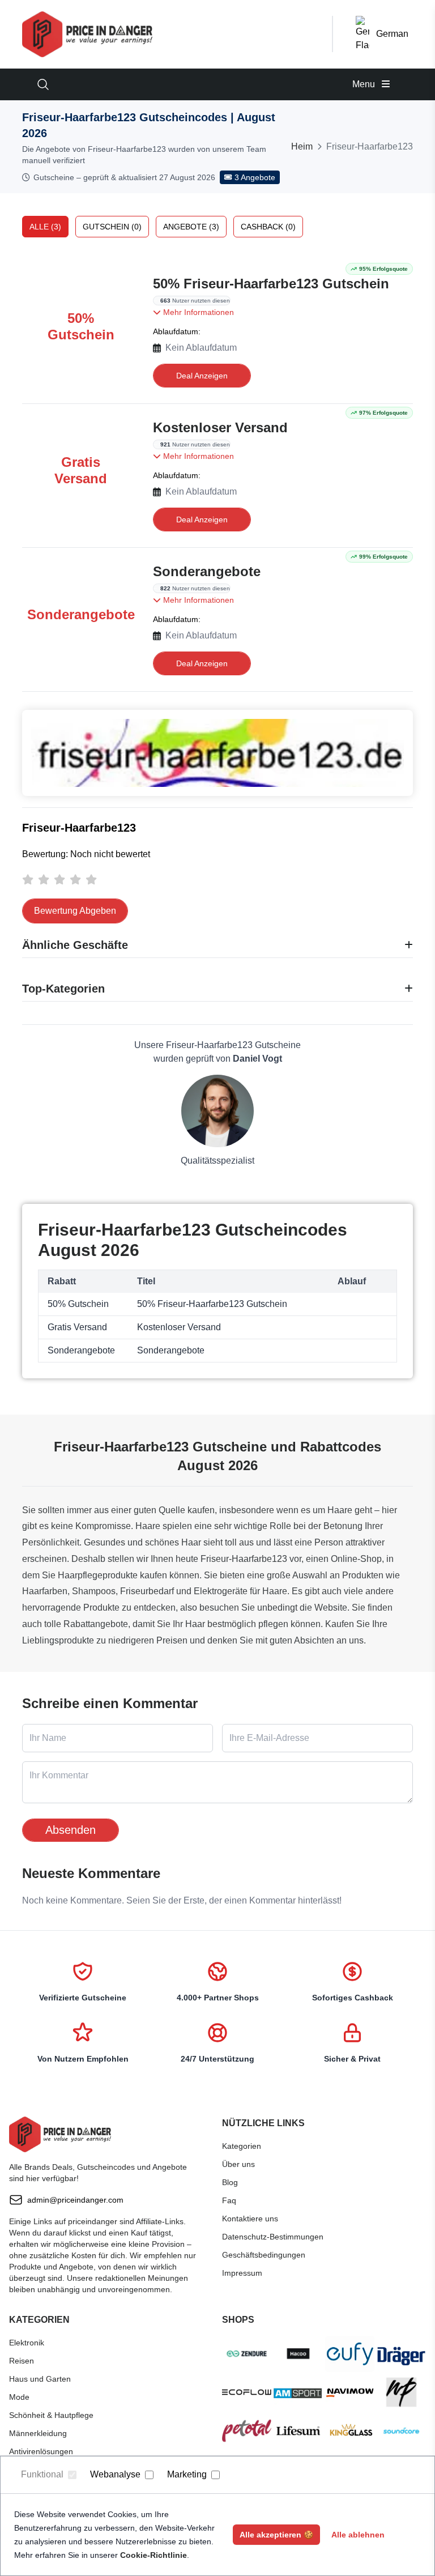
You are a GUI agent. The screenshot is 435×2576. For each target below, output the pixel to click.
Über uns (238, 2164)
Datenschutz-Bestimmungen (273, 2237)
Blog (230, 2182)
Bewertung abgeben (75, 911)
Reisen (22, 2361)
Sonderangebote (207, 571)
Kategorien (242, 2146)
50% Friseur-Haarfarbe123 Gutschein (271, 284)
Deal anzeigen (202, 376)
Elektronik (27, 2343)
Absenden (71, 1830)
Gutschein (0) (112, 227)
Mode (19, 2397)
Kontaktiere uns (250, 2219)
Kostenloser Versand (220, 427)
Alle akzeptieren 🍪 (276, 2535)
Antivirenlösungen (41, 2451)
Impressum (242, 2273)
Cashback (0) (268, 227)
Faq (229, 2200)
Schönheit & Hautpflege (51, 2415)
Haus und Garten (40, 2379)
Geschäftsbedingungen (264, 2255)
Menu (365, 84)
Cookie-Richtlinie (153, 2555)
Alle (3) (45, 227)
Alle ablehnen (358, 2535)
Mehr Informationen (197, 312)
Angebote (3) (191, 227)
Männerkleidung (38, 2433)
